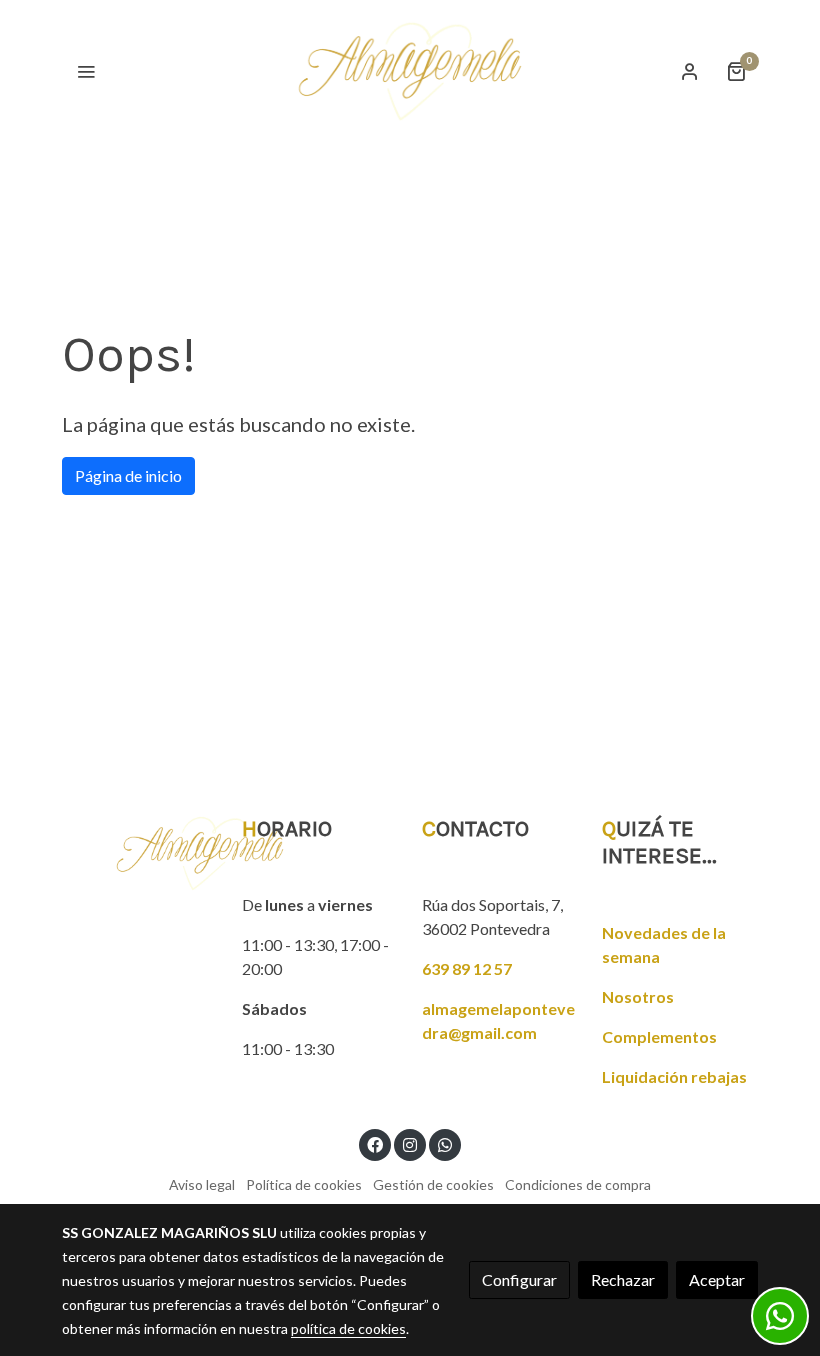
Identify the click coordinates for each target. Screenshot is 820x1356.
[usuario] (690, 71)
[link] (410, 71)
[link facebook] (375, 1144)
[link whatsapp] (445, 1144)
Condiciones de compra (578, 1184)
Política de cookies (304, 1184)
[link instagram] (410, 1144)
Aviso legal (202, 1184)
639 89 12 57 (467, 968)
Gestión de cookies (433, 1184)
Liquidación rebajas (674, 1076)
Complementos (659, 1036)
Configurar (519, 1279)
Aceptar (717, 1279)
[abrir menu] (86, 71)
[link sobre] (140, 853)
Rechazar (623, 1279)
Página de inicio (128, 475)
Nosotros (638, 996)
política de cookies (348, 1328)
